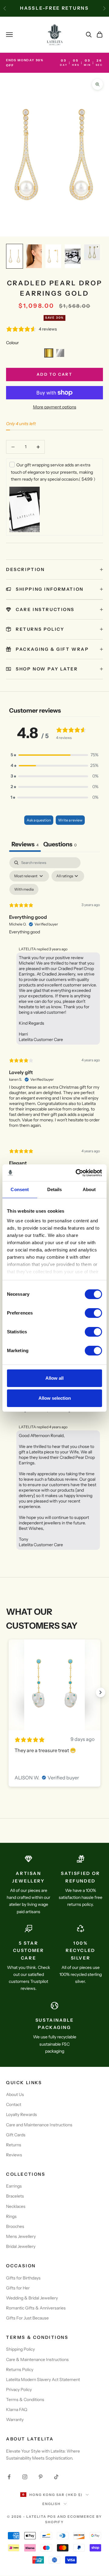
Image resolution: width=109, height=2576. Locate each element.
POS (52, 2517)
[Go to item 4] (73, 256)
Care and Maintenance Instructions (39, 2125)
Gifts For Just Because (27, 2318)
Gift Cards (16, 2135)
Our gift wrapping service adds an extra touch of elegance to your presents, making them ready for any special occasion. (53, 472)
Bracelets (15, 2196)
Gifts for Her (18, 2288)
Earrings (14, 2186)
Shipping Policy (20, 2349)
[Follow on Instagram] (25, 2477)
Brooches (15, 2226)
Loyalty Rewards (21, 2114)
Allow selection (55, 1398)
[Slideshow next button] (101, 1692)
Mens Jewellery (21, 2236)
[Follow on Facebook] (9, 2477)
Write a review (70, 820)
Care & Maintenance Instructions (37, 2359)
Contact (14, 2104)
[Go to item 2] (34, 256)
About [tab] (89, 1189)
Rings (11, 2216)
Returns (14, 2145)
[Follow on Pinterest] (41, 2477)
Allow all (54, 1378)
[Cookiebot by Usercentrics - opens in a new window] (77, 1173)
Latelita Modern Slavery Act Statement (43, 2380)
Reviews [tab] (25, 844)
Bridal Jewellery (21, 2246)
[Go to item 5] (92, 252)
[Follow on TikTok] (56, 2477)
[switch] (93, 1313)
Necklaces (16, 2206)
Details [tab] (55, 1189)
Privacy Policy (19, 2390)
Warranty (15, 2420)
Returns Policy (20, 2369)
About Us (15, 2094)
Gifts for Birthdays (23, 2278)
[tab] (60, 845)
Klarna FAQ (17, 2410)
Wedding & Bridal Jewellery (32, 2298)
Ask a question (39, 820)
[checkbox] (24, 889)
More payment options (55, 407)
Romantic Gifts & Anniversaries (36, 2308)
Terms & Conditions (25, 2400)
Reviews (14, 2155)
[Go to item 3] (53, 256)
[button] (49, 353)
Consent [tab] (20, 1189)
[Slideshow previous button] (8, 1692)
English (52, 2504)
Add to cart (54, 374)
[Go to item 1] (15, 256)
